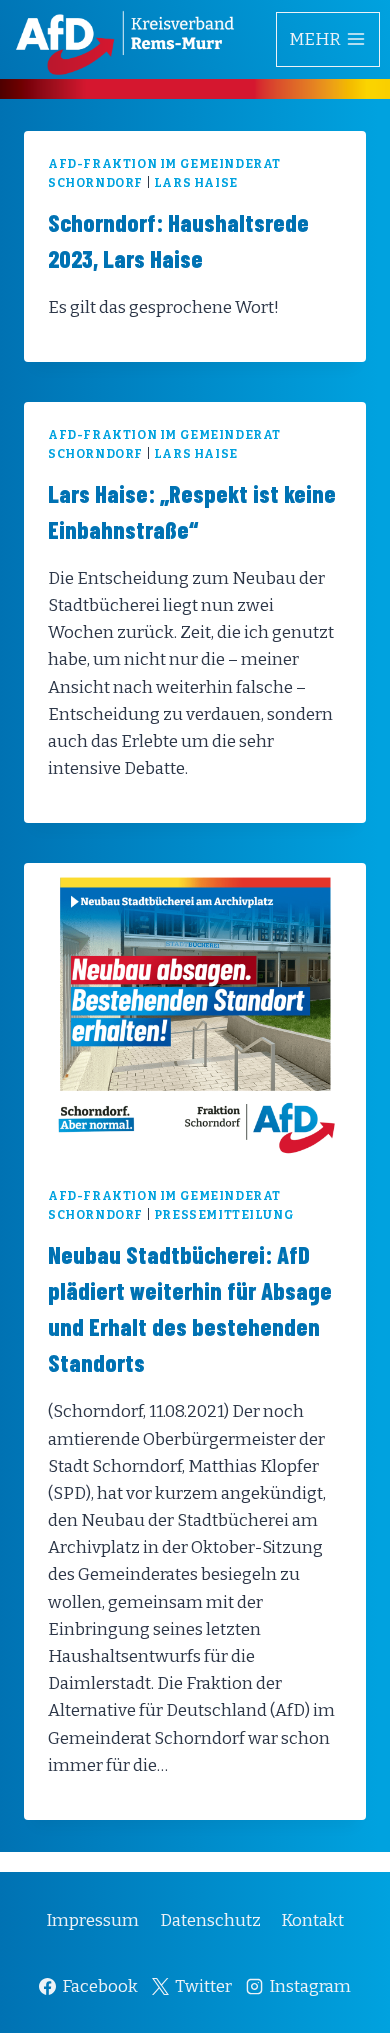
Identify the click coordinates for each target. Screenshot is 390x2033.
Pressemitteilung (224, 1215)
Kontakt (312, 1920)
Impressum (92, 1920)
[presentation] (195, 1013)
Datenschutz (210, 1920)
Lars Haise (196, 183)
